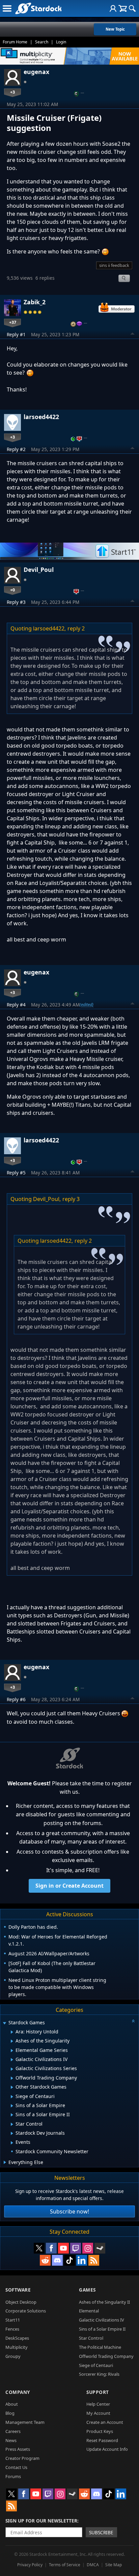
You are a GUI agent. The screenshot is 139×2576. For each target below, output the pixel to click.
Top (133, 335)
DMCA (93, 2565)
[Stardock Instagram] (88, 2248)
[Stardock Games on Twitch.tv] (76, 2248)
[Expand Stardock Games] (4, 2023)
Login (61, 42)
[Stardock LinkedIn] (82, 2260)
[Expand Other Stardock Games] (12, 2087)
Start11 (13, 2320)
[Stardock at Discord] (57, 2260)
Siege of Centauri (96, 2365)
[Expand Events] (12, 2143)
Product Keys (100, 2431)
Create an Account (105, 2422)
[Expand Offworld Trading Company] (12, 2078)
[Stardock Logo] (38, 8)
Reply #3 (16, 602)
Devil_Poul (39, 570)
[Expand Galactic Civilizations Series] (12, 2069)
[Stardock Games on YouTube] (63, 2248)
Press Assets (18, 2449)
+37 (13, 322)
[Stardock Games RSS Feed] (94, 2260)
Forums (13, 2476)
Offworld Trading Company (106, 2356)
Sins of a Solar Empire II (102, 2329)
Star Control (91, 2338)
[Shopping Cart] (123, 8)
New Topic (115, 29)
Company (18, 2392)
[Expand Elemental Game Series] (12, 2051)
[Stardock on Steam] (100, 2248)
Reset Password (102, 2440)
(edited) (87, 1004)
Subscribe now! (69, 2211)
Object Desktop (21, 2302)
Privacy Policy (30, 2565)
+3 (12, 92)
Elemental (89, 2311)
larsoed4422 (41, 417)
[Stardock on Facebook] (51, 2248)
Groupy (13, 2356)
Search (42, 42)
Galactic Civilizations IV (102, 2320)
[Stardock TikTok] (69, 2260)
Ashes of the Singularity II (104, 2302)
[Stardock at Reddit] (45, 2260)
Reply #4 (16, 1005)
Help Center (98, 2404)
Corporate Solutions (26, 2311)
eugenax (36, 72)
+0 (12, 590)
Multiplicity (17, 2347)
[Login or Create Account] (113, 8)
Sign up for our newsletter (41, 2521)
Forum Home (15, 42)
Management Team (25, 2422)
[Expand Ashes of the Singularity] (12, 2041)
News (11, 2440)
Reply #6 (16, 1699)
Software (18, 2290)
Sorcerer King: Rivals (99, 2374)
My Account (98, 2413)
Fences (12, 2329)
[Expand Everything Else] (5, 2162)
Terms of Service (65, 2565)
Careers (13, 2431)
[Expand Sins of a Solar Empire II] (12, 2115)
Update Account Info (107, 2449)
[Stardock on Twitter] (39, 2248)
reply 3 (71, 1199)
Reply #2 (16, 449)
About (12, 2404)
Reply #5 (16, 1173)
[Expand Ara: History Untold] (12, 2032)
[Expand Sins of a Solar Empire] (12, 2106)
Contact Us (16, 2467)
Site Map (114, 2565)
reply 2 (76, 628)
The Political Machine (100, 2347)
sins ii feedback (114, 265)
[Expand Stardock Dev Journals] (12, 2133)
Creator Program (22, 2458)
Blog (10, 2413)
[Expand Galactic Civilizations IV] (12, 2060)
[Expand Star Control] (12, 2124)
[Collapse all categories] (133, 2021)
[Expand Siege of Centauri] (12, 2097)
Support (98, 2392)
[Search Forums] (132, 8)
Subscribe (101, 2532)
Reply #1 (16, 334)
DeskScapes (17, 2338)
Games (87, 2290)
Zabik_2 (35, 302)
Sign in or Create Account (69, 1886)
